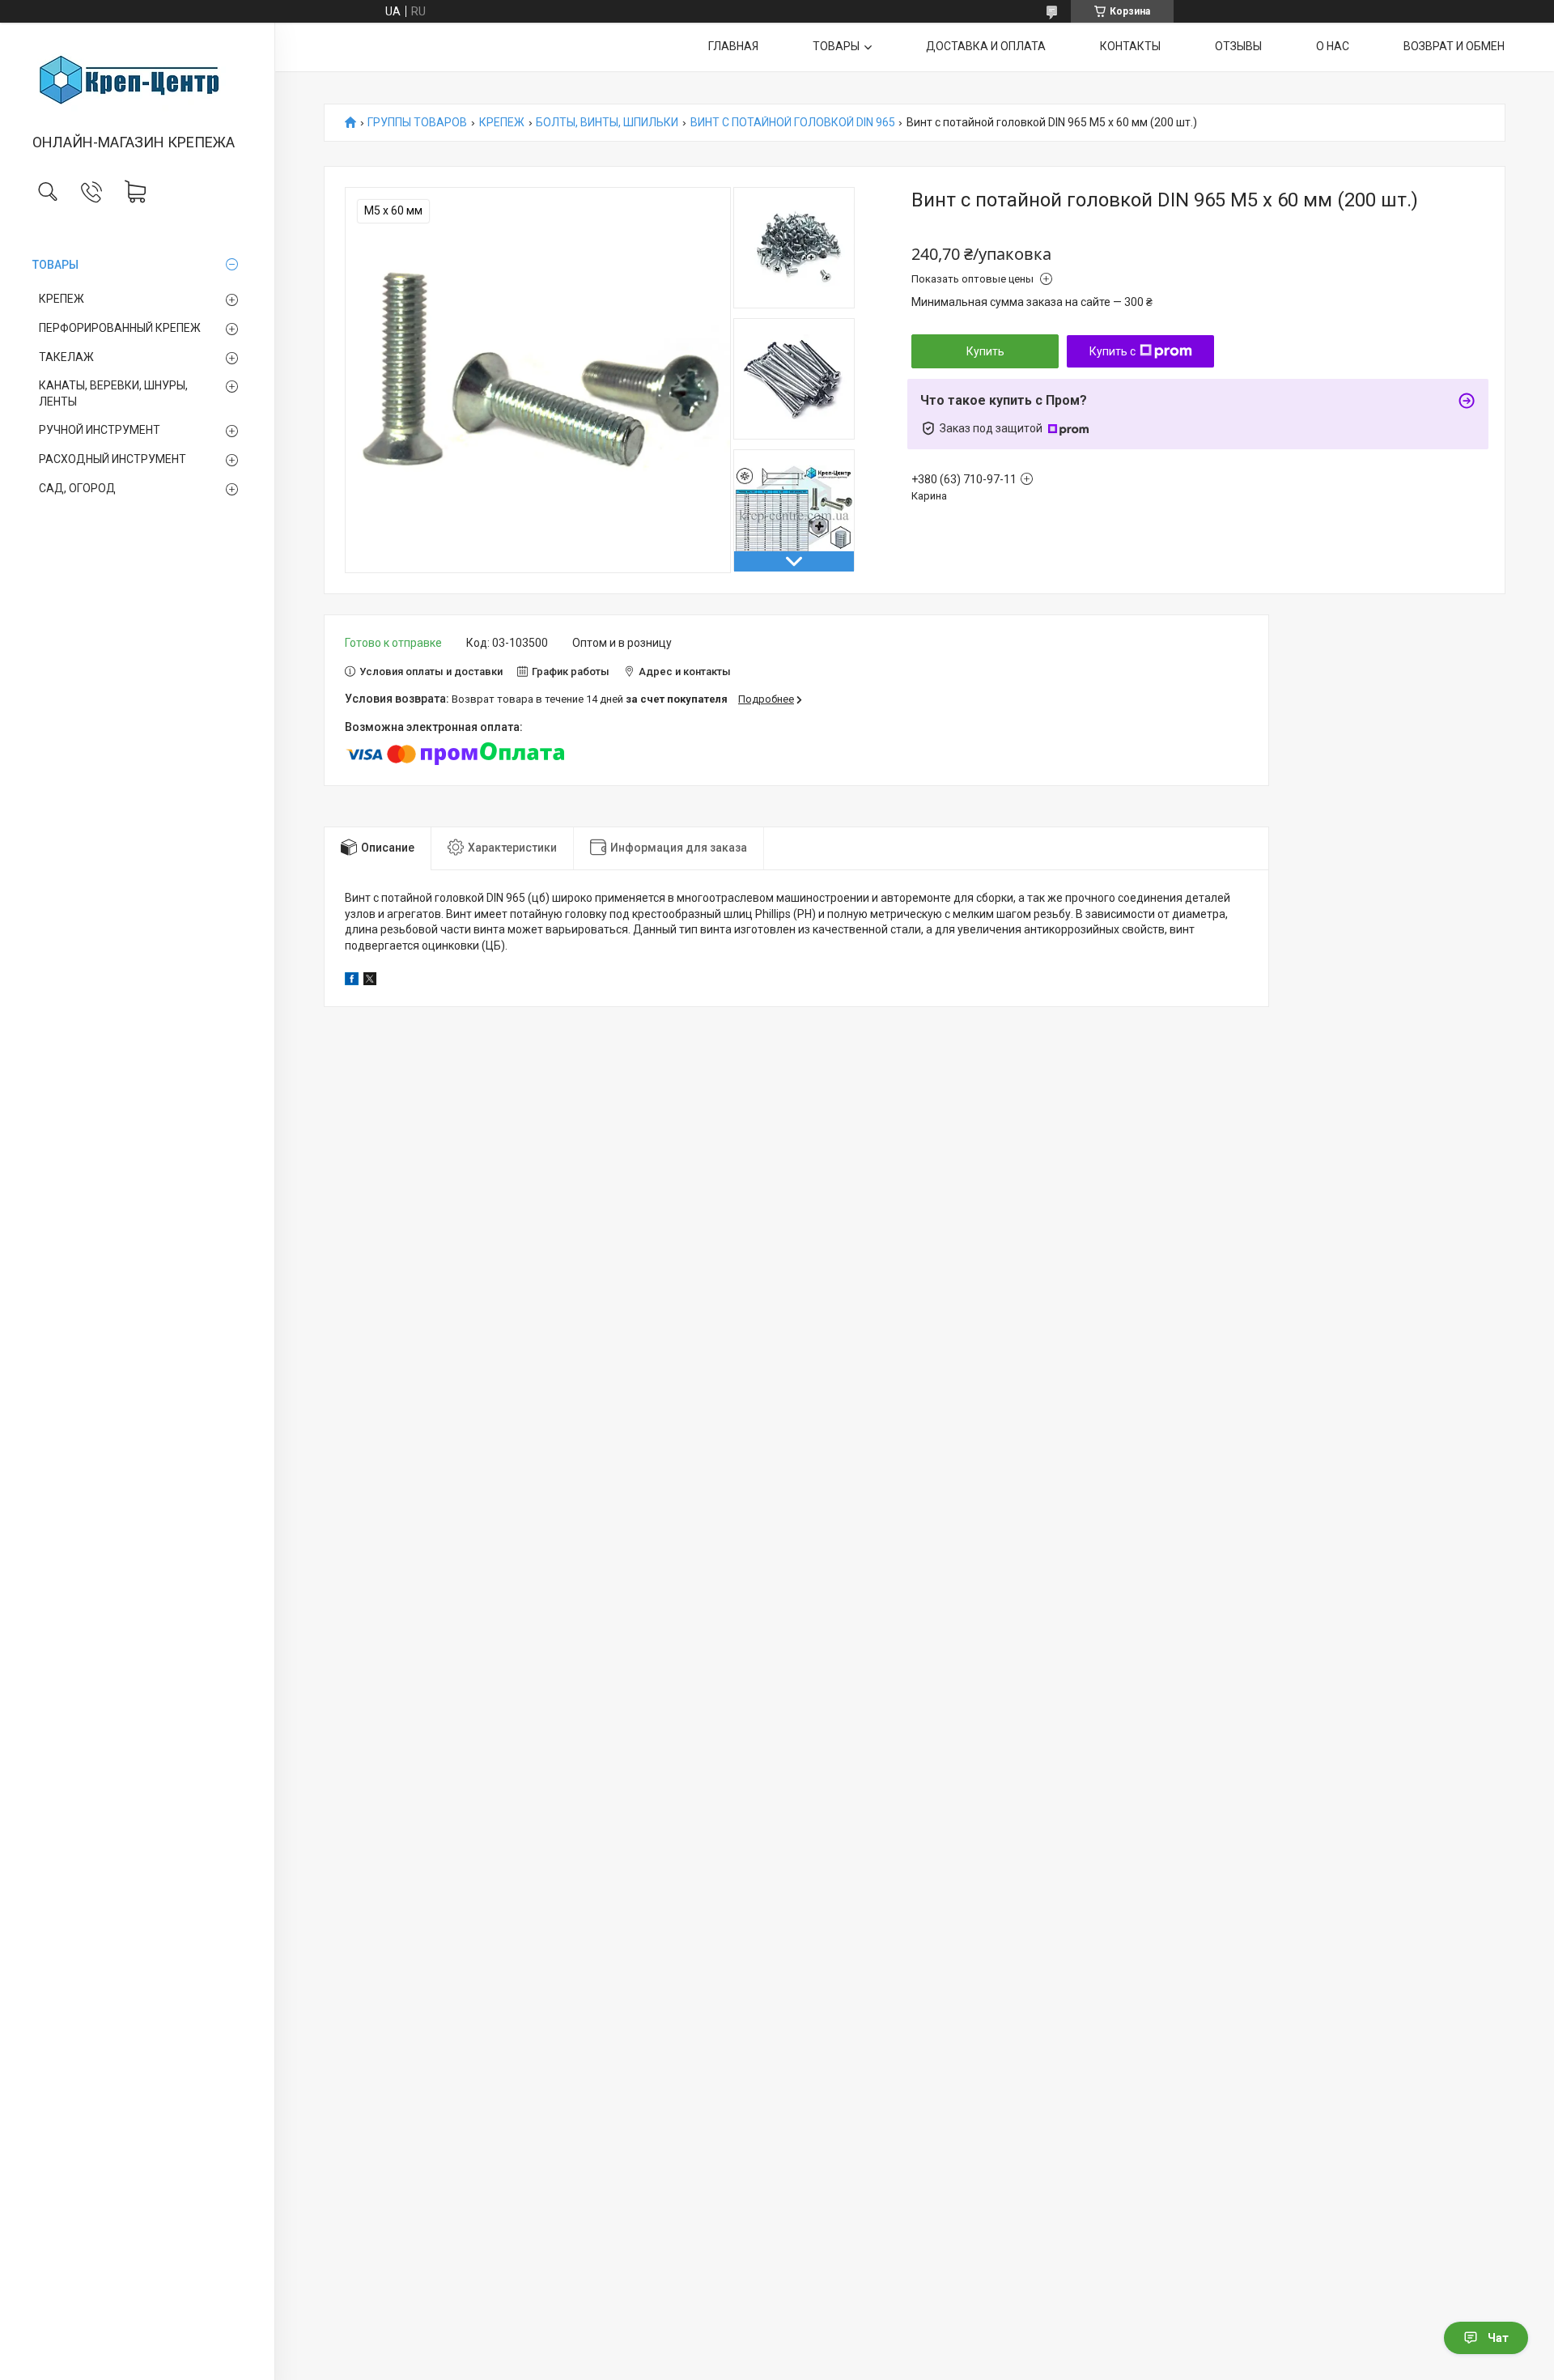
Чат (1498, 2338)
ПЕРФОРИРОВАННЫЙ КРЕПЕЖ (120, 328)
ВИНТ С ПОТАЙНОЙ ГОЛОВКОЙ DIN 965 (793, 123)
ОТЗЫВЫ (1238, 46)
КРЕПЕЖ (62, 299)
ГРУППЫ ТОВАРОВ (417, 123)
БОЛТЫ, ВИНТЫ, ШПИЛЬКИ (607, 123)
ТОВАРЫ (55, 265)
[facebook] (352, 981)
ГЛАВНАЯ (733, 46)
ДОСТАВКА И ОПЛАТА (986, 46)
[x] (370, 981)
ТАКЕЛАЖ (66, 357)
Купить (985, 351)
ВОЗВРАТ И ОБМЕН (1454, 46)
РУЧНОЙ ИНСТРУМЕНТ (100, 430)
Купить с (1112, 351)
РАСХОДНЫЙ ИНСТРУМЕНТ (113, 459)
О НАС (1333, 46)
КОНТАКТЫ (1130, 46)
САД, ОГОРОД (77, 488)
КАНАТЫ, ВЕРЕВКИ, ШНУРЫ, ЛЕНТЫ (113, 393)
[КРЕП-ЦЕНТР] (137, 79)
